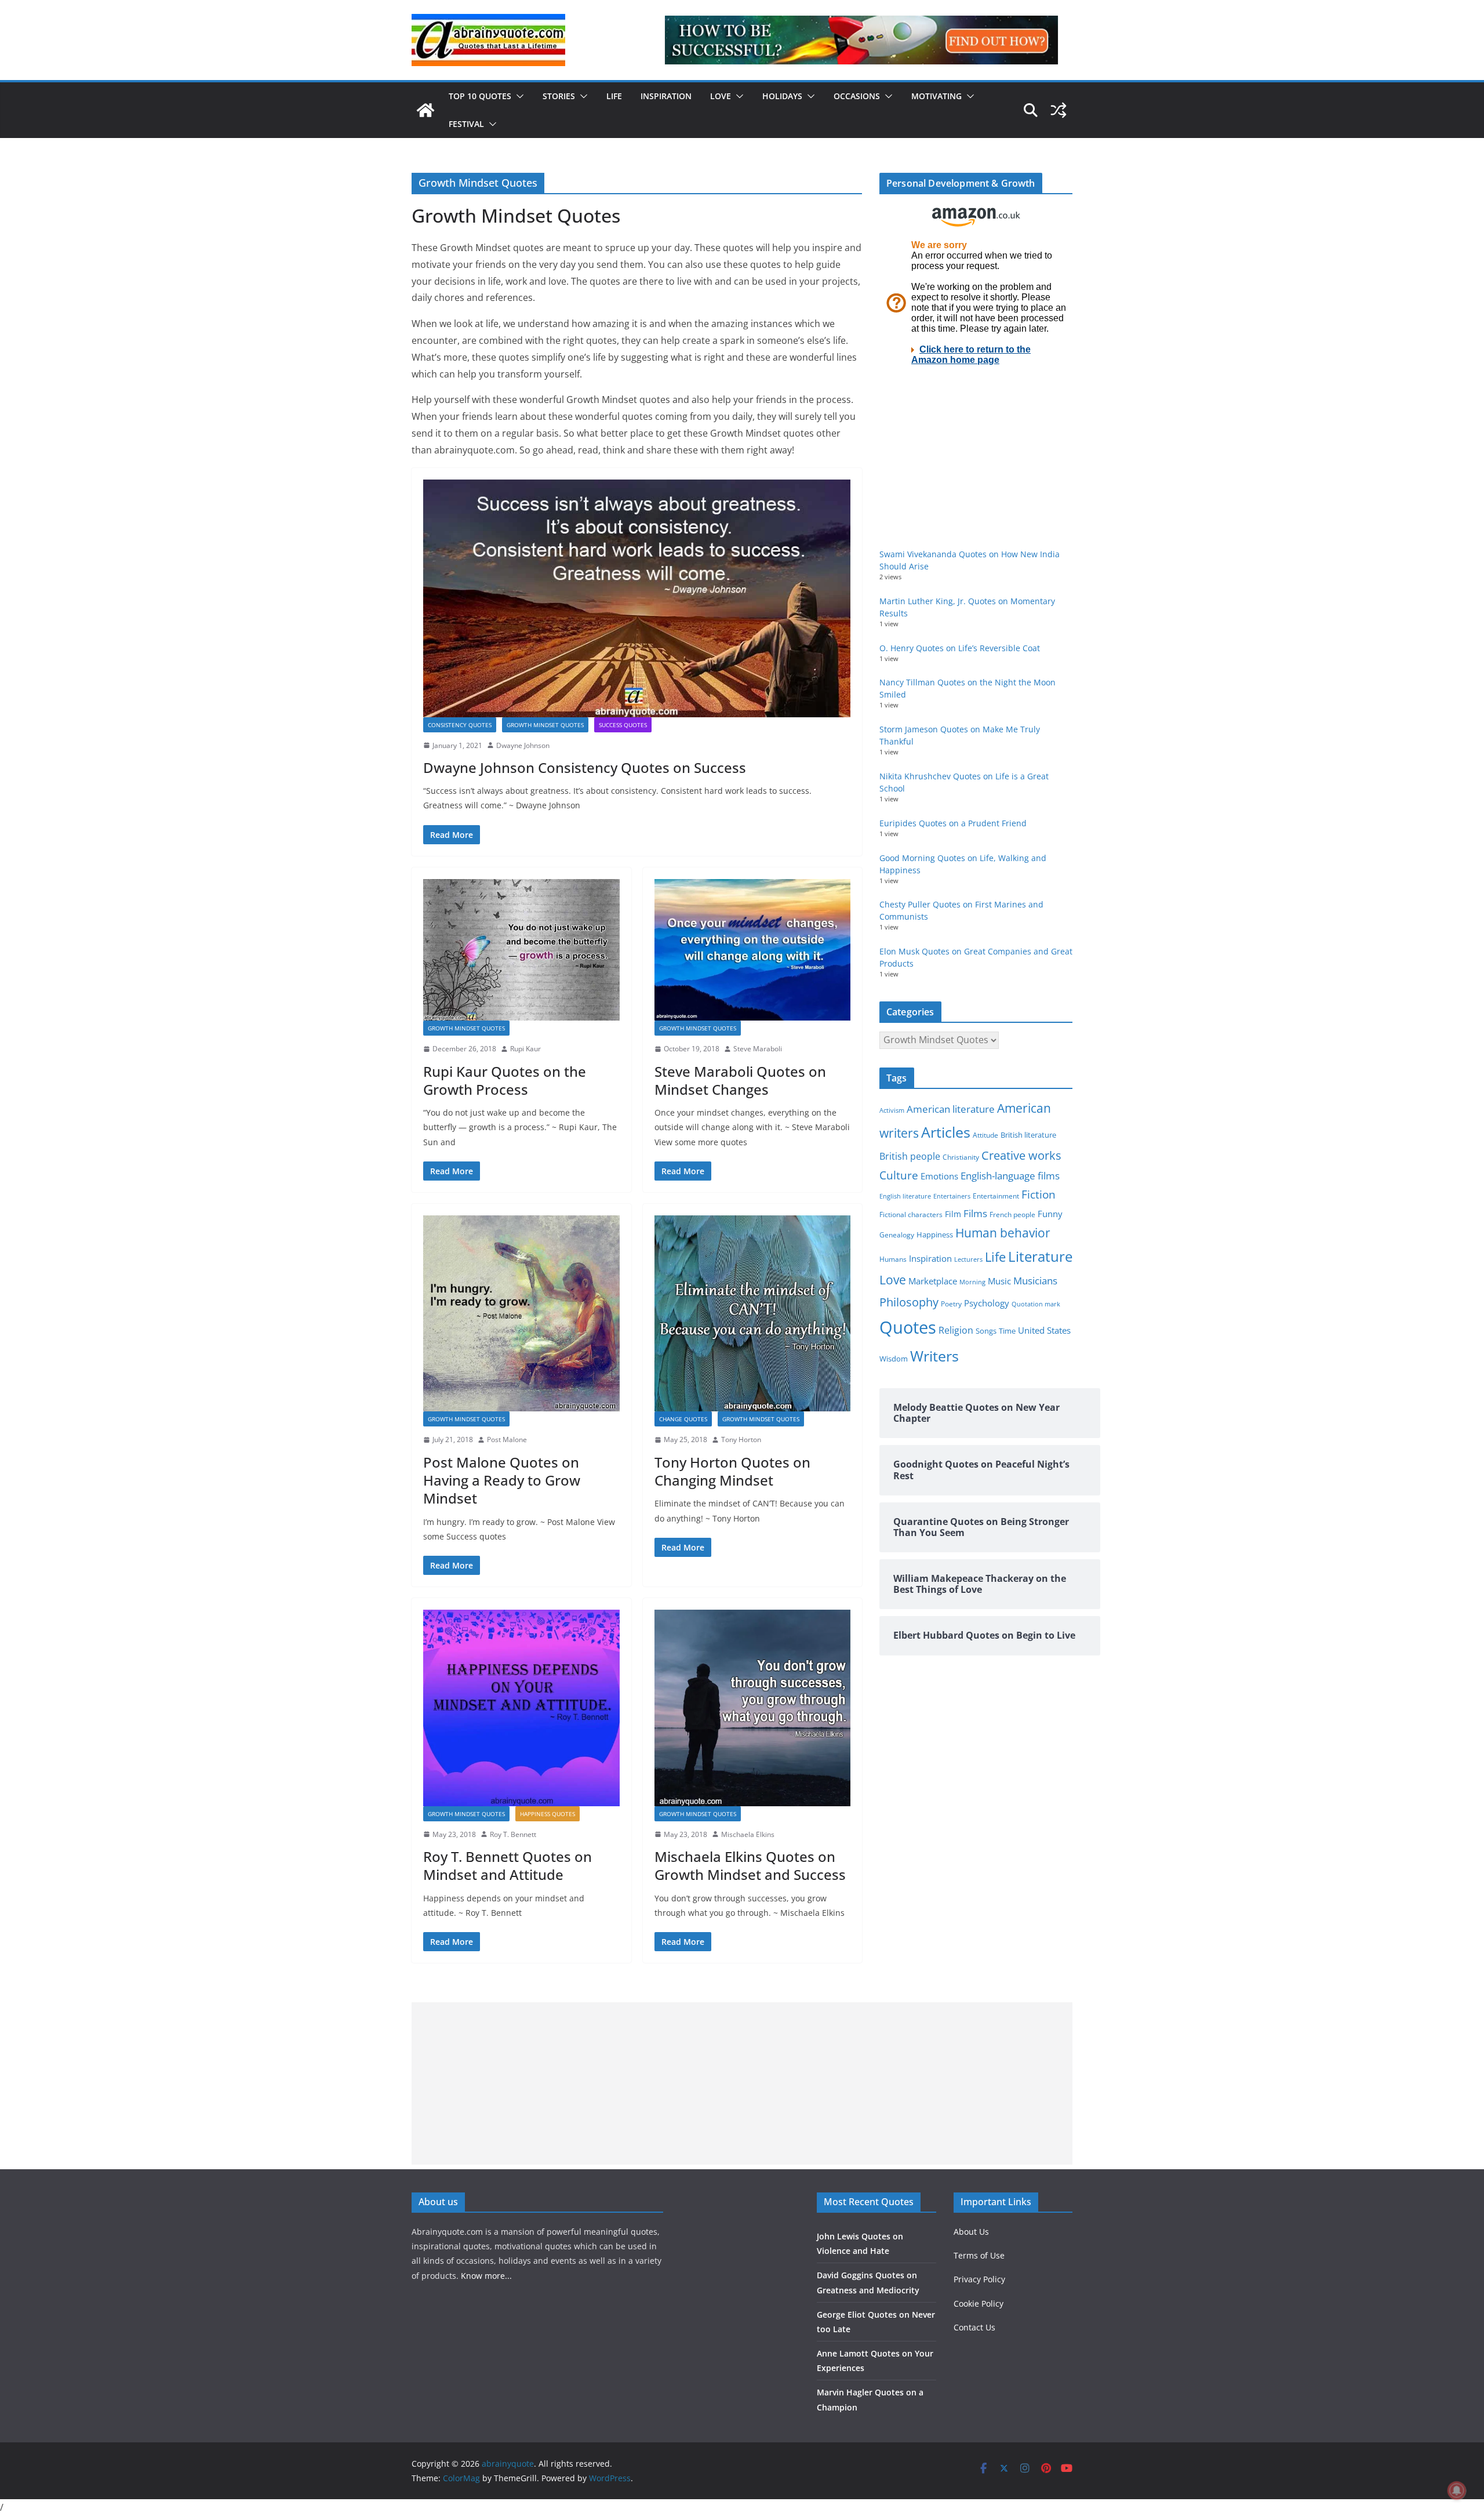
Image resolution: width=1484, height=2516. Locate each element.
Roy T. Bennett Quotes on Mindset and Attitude (508, 1865)
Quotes (908, 1327)
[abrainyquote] (425, 110)
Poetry (951, 1304)
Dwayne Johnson (523, 745)
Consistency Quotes (460, 725)
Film (953, 1214)
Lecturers (968, 1259)
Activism (892, 1110)
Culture (899, 1175)
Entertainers (952, 1196)
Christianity (961, 1157)
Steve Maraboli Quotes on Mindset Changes (740, 1080)
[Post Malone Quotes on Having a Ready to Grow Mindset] (521, 1314)
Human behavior (1003, 1233)
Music (999, 1281)
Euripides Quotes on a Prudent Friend (953, 823)
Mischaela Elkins (748, 1834)
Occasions (857, 96)
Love (721, 96)
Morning (972, 1282)
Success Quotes (623, 725)
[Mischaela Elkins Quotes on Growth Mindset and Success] (753, 1708)
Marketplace (933, 1281)
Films (975, 1213)
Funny (1050, 1214)
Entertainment (996, 1196)
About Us (971, 2232)
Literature (1040, 1257)
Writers (934, 1356)
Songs (986, 1331)
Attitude (985, 1135)
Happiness (935, 1235)
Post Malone (507, 1439)
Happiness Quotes (548, 1814)
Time (1007, 1331)
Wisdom (894, 1359)
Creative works (1021, 1155)
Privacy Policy (979, 2279)
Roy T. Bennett (513, 1834)
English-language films (1010, 1176)
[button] (518, 96)
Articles (946, 1132)
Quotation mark (1036, 1304)
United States (1044, 1330)
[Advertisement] (742, 2083)
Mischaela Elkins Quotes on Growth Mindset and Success (750, 1865)
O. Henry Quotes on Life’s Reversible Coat (960, 648)
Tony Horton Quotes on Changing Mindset (732, 1471)
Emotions (939, 1176)
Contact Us (974, 2327)
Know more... (486, 2276)
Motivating (936, 96)
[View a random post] (1059, 110)
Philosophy (909, 1302)
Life (614, 96)
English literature (905, 1196)
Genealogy (897, 1235)
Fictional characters (911, 1215)
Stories (559, 96)
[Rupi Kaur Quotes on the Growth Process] (521, 950)
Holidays (782, 96)
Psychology (987, 1303)
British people (910, 1156)
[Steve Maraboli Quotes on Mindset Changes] (753, 950)
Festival (466, 124)
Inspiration (666, 96)
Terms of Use (979, 2255)
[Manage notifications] (1457, 2490)
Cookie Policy (979, 2303)
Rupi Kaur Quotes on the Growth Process (505, 1080)
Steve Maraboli (758, 1049)
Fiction (1039, 1195)
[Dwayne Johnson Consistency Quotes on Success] (637, 598)
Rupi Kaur (525, 1049)
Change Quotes (683, 1419)
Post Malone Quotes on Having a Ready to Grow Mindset (502, 1480)
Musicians (1035, 1281)
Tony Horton (741, 1439)
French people (1012, 1215)
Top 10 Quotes (480, 96)
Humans (893, 1259)
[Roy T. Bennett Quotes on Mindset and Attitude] (521, 1708)
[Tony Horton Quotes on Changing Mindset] (753, 1314)
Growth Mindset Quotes (545, 725)
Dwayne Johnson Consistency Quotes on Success (585, 767)
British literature (1028, 1135)
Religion (956, 1330)
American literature (951, 1109)
